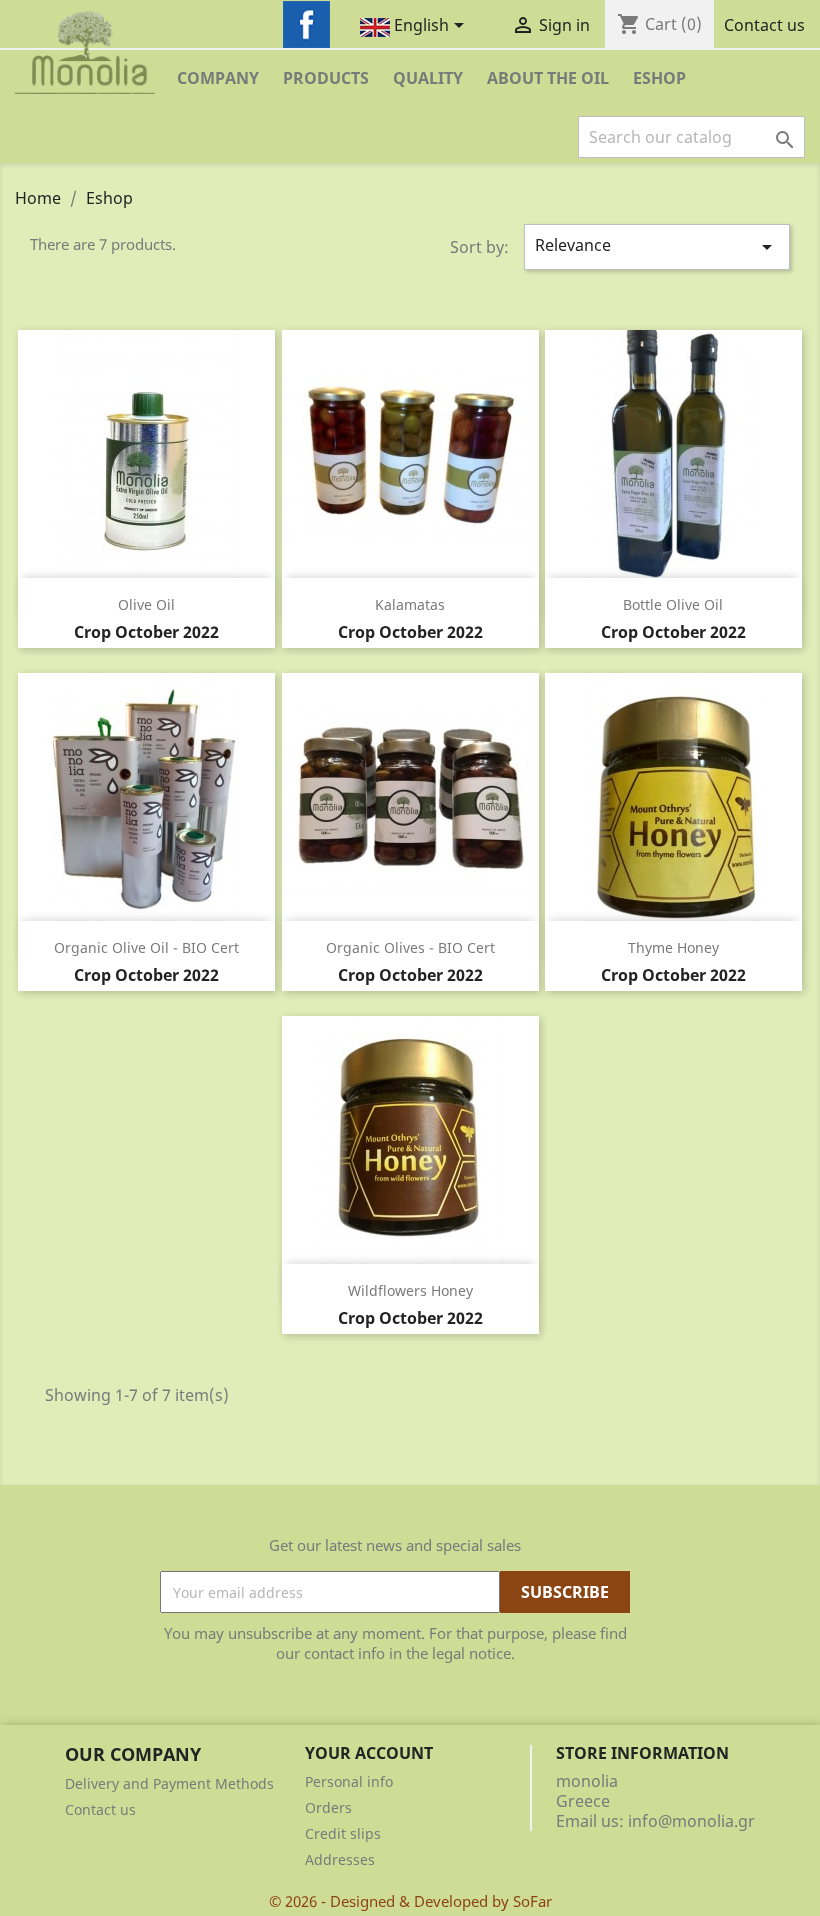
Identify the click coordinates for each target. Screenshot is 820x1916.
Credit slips (343, 1833)
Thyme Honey (673, 947)
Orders (328, 1807)
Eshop (659, 78)
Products (326, 78)
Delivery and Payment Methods (169, 1783)
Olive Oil (146, 604)
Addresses (340, 1859)
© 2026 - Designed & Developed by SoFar (410, 1901)
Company (218, 78)
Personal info (349, 1781)
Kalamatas (410, 604)
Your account (369, 1753)
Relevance (657, 246)
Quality (428, 78)
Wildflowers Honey (410, 1290)
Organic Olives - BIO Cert (410, 947)
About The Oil (548, 78)
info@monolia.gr (691, 1821)
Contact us (764, 25)
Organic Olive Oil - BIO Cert (146, 947)
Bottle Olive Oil (673, 604)
